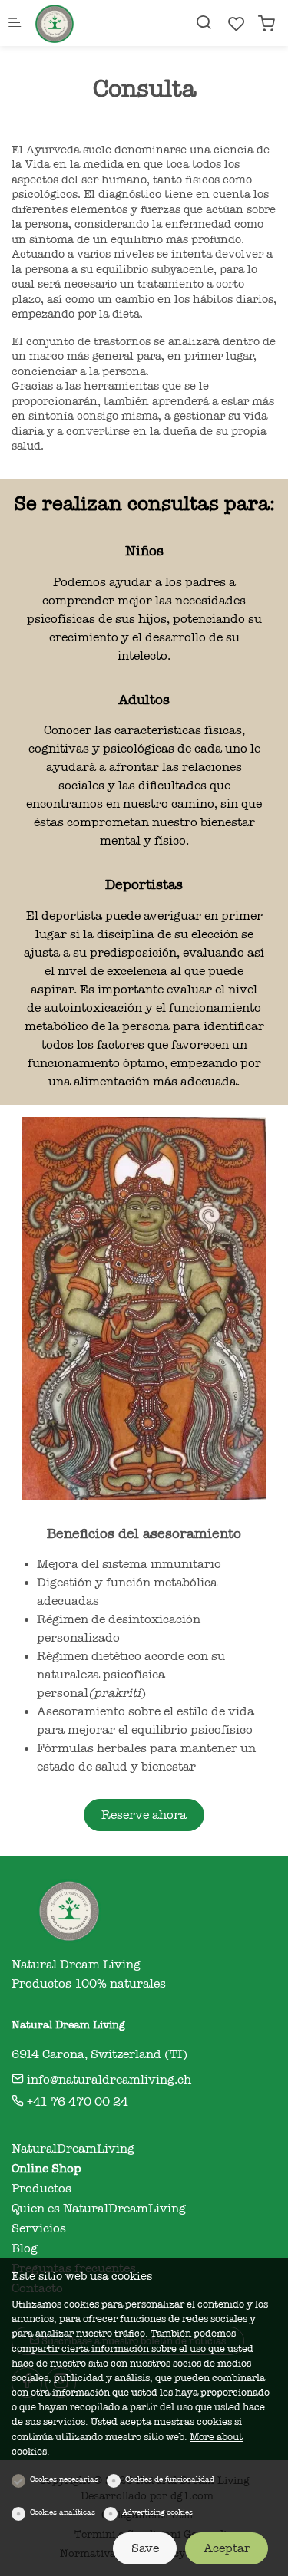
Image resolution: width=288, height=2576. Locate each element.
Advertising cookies (157, 2512)
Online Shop (46, 2169)
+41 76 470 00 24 (76, 2102)
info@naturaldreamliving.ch (108, 2080)
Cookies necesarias (64, 2479)
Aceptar (227, 2548)
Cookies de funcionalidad (170, 2479)
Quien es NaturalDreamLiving (99, 2209)
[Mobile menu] (15, 23)
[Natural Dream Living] (97, 23)
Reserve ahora (144, 1815)
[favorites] (237, 24)
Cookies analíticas (63, 2512)
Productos (41, 2189)
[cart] (266, 24)
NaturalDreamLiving (73, 2149)
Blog (25, 2248)
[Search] (204, 23)
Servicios (39, 2228)
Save (145, 2548)
